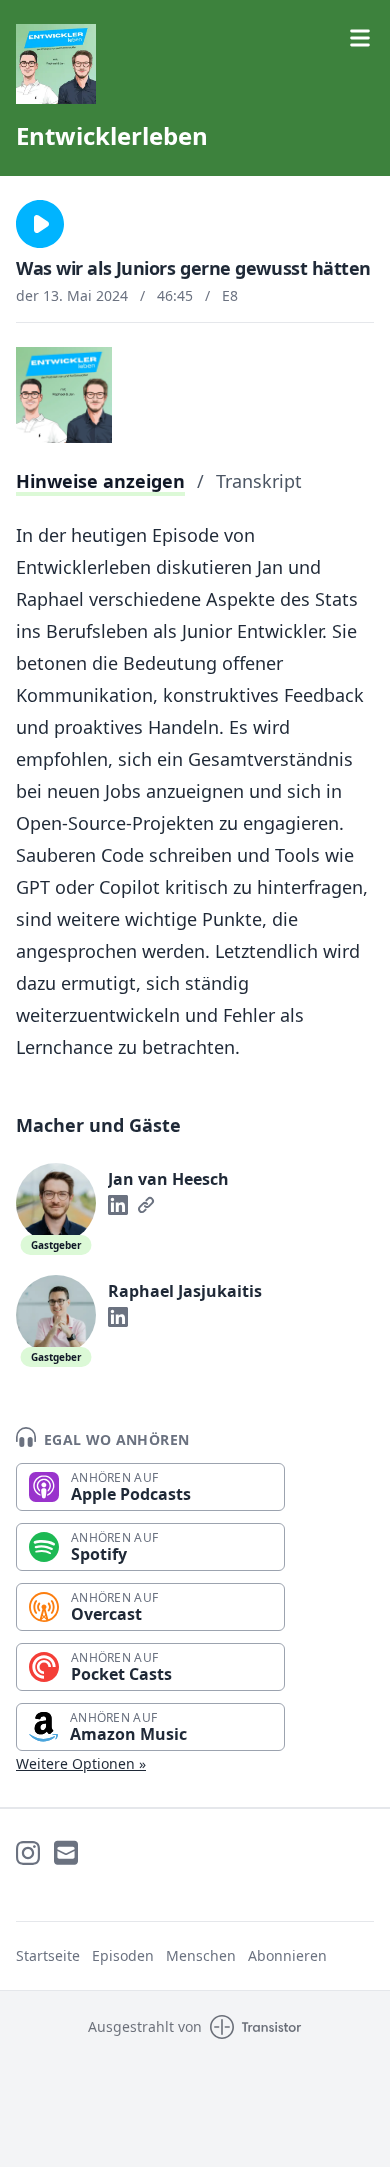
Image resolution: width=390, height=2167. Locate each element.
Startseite (48, 1955)
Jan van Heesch (168, 1179)
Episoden (123, 1955)
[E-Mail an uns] (66, 1853)
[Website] (146, 1205)
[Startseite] (195, 64)
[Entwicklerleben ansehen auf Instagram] (28, 1853)
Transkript (259, 481)
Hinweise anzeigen (100, 481)
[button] (40, 224)
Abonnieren (287, 1955)
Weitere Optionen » (81, 1763)
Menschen (201, 1955)
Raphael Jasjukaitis (185, 1291)
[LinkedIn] (118, 1205)
